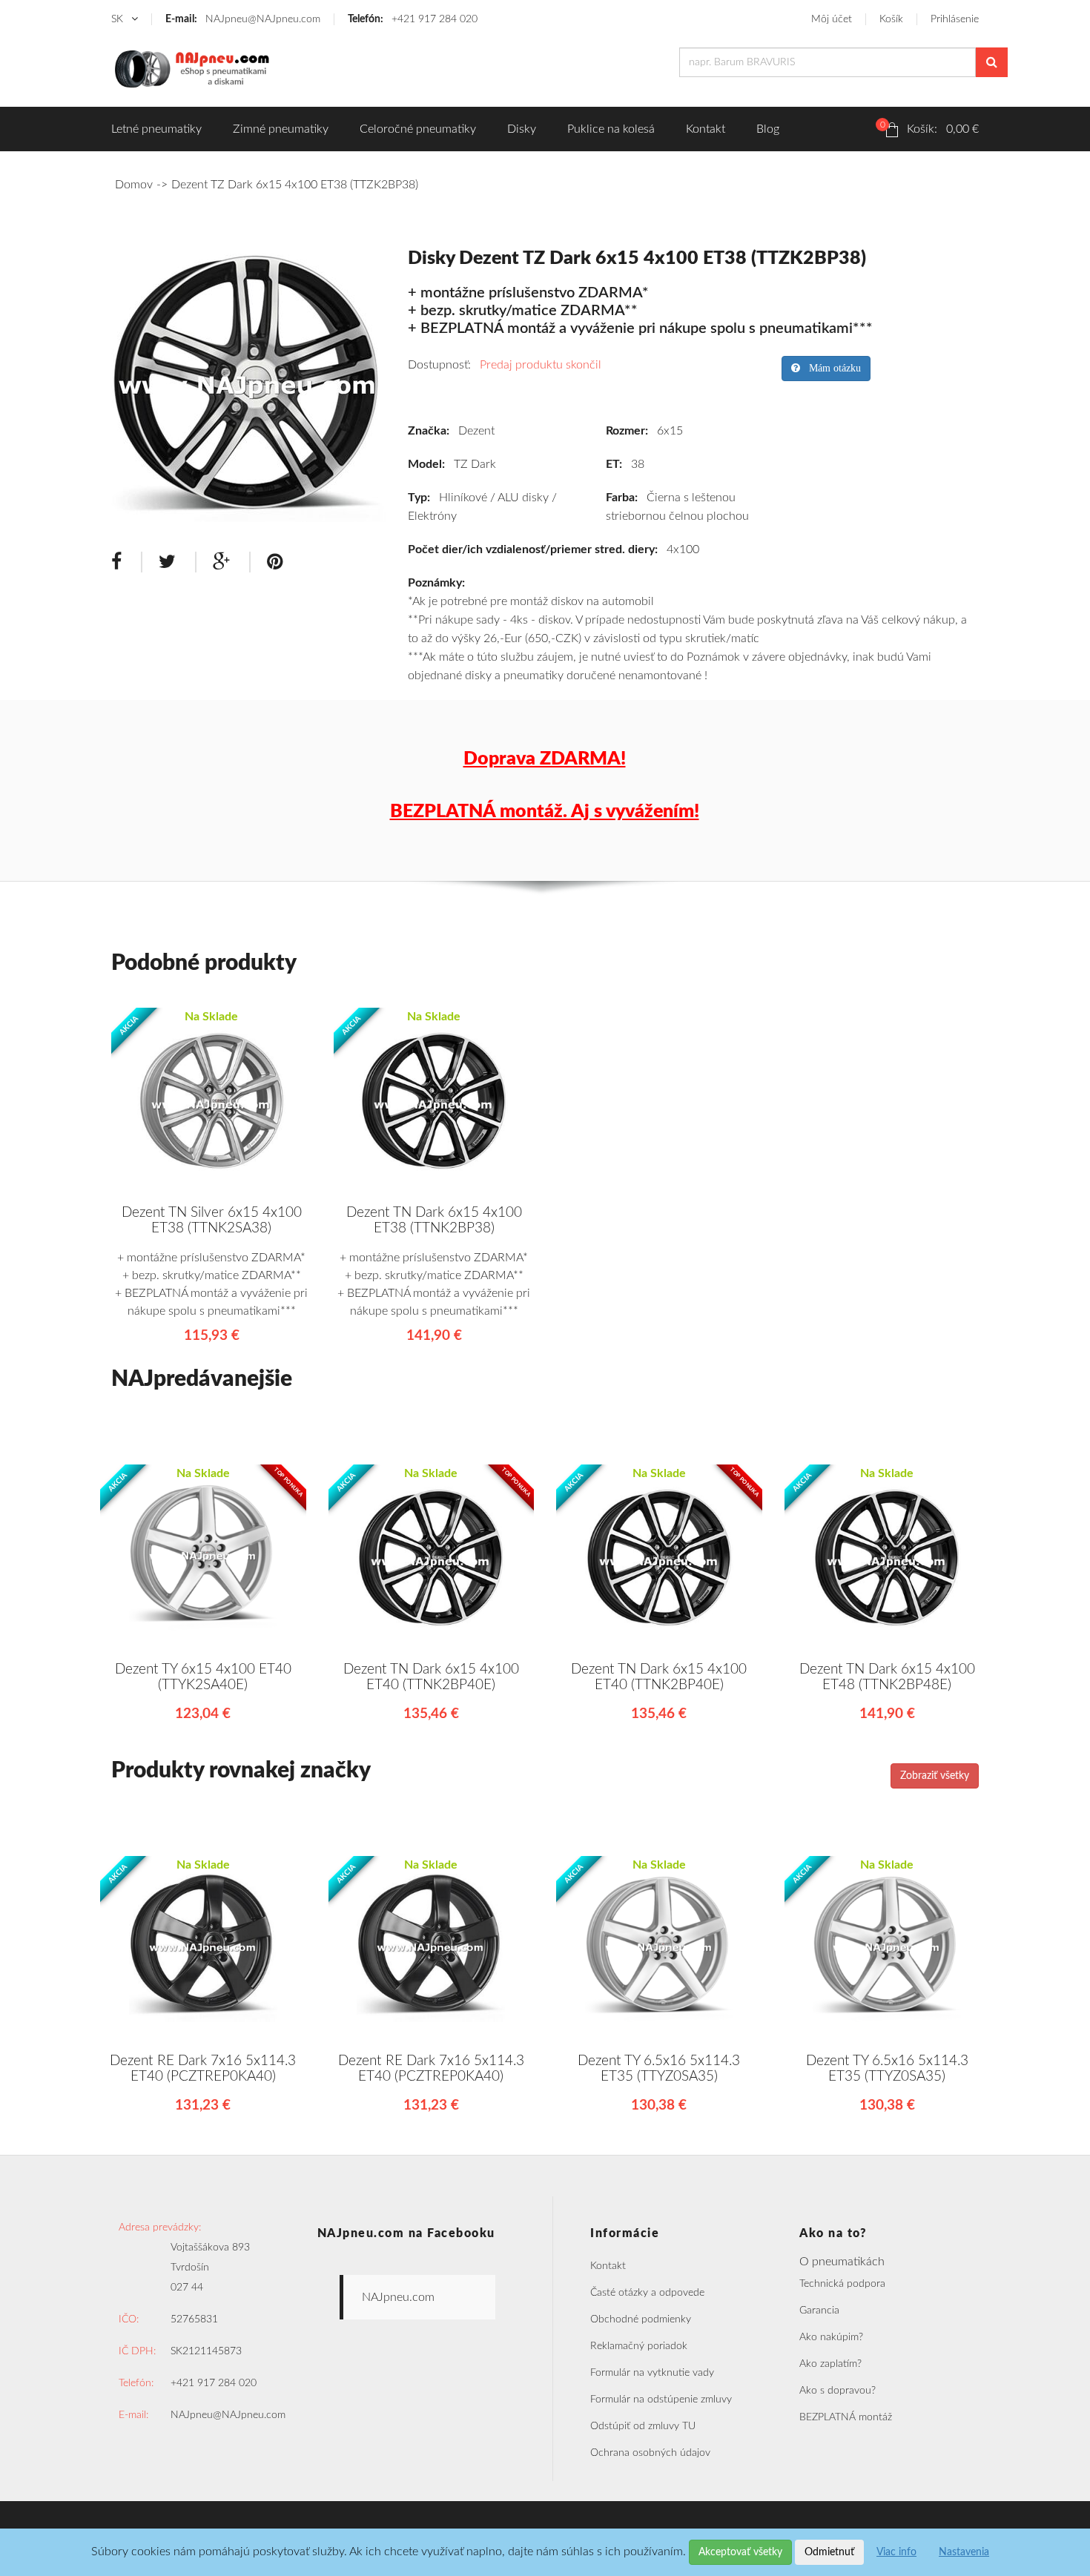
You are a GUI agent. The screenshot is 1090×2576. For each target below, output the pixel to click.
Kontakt (706, 129)
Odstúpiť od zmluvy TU (643, 2426)
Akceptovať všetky (740, 2552)
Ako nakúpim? (831, 2337)
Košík (891, 19)
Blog (768, 129)
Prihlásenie (955, 19)
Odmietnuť (829, 2552)
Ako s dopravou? (838, 2391)
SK (119, 19)
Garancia (819, 2311)
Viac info (896, 2552)
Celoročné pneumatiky (418, 129)
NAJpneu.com (398, 2297)
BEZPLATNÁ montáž (846, 2417)
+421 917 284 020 (413, 19)
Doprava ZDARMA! (545, 759)
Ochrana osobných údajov (650, 2453)
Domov (134, 185)
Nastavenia (964, 2552)
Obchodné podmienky (641, 2319)
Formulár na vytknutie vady (652, 2373)
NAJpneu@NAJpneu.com (243, 19)
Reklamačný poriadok (639, 2346)
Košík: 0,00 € (929, 128)
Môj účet (832, 19)
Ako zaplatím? (830, 2364)
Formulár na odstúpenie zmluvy (661, 2400)
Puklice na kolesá (611, 129)
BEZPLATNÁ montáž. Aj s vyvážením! (545, 812)
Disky (522, 129)
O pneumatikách (842, 2262)
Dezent (476, 431)
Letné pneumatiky (156, 129)
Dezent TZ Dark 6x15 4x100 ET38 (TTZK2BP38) (295, 185)
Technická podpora (842, 2284)
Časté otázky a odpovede (647, 2293)
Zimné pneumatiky (281, 129)
